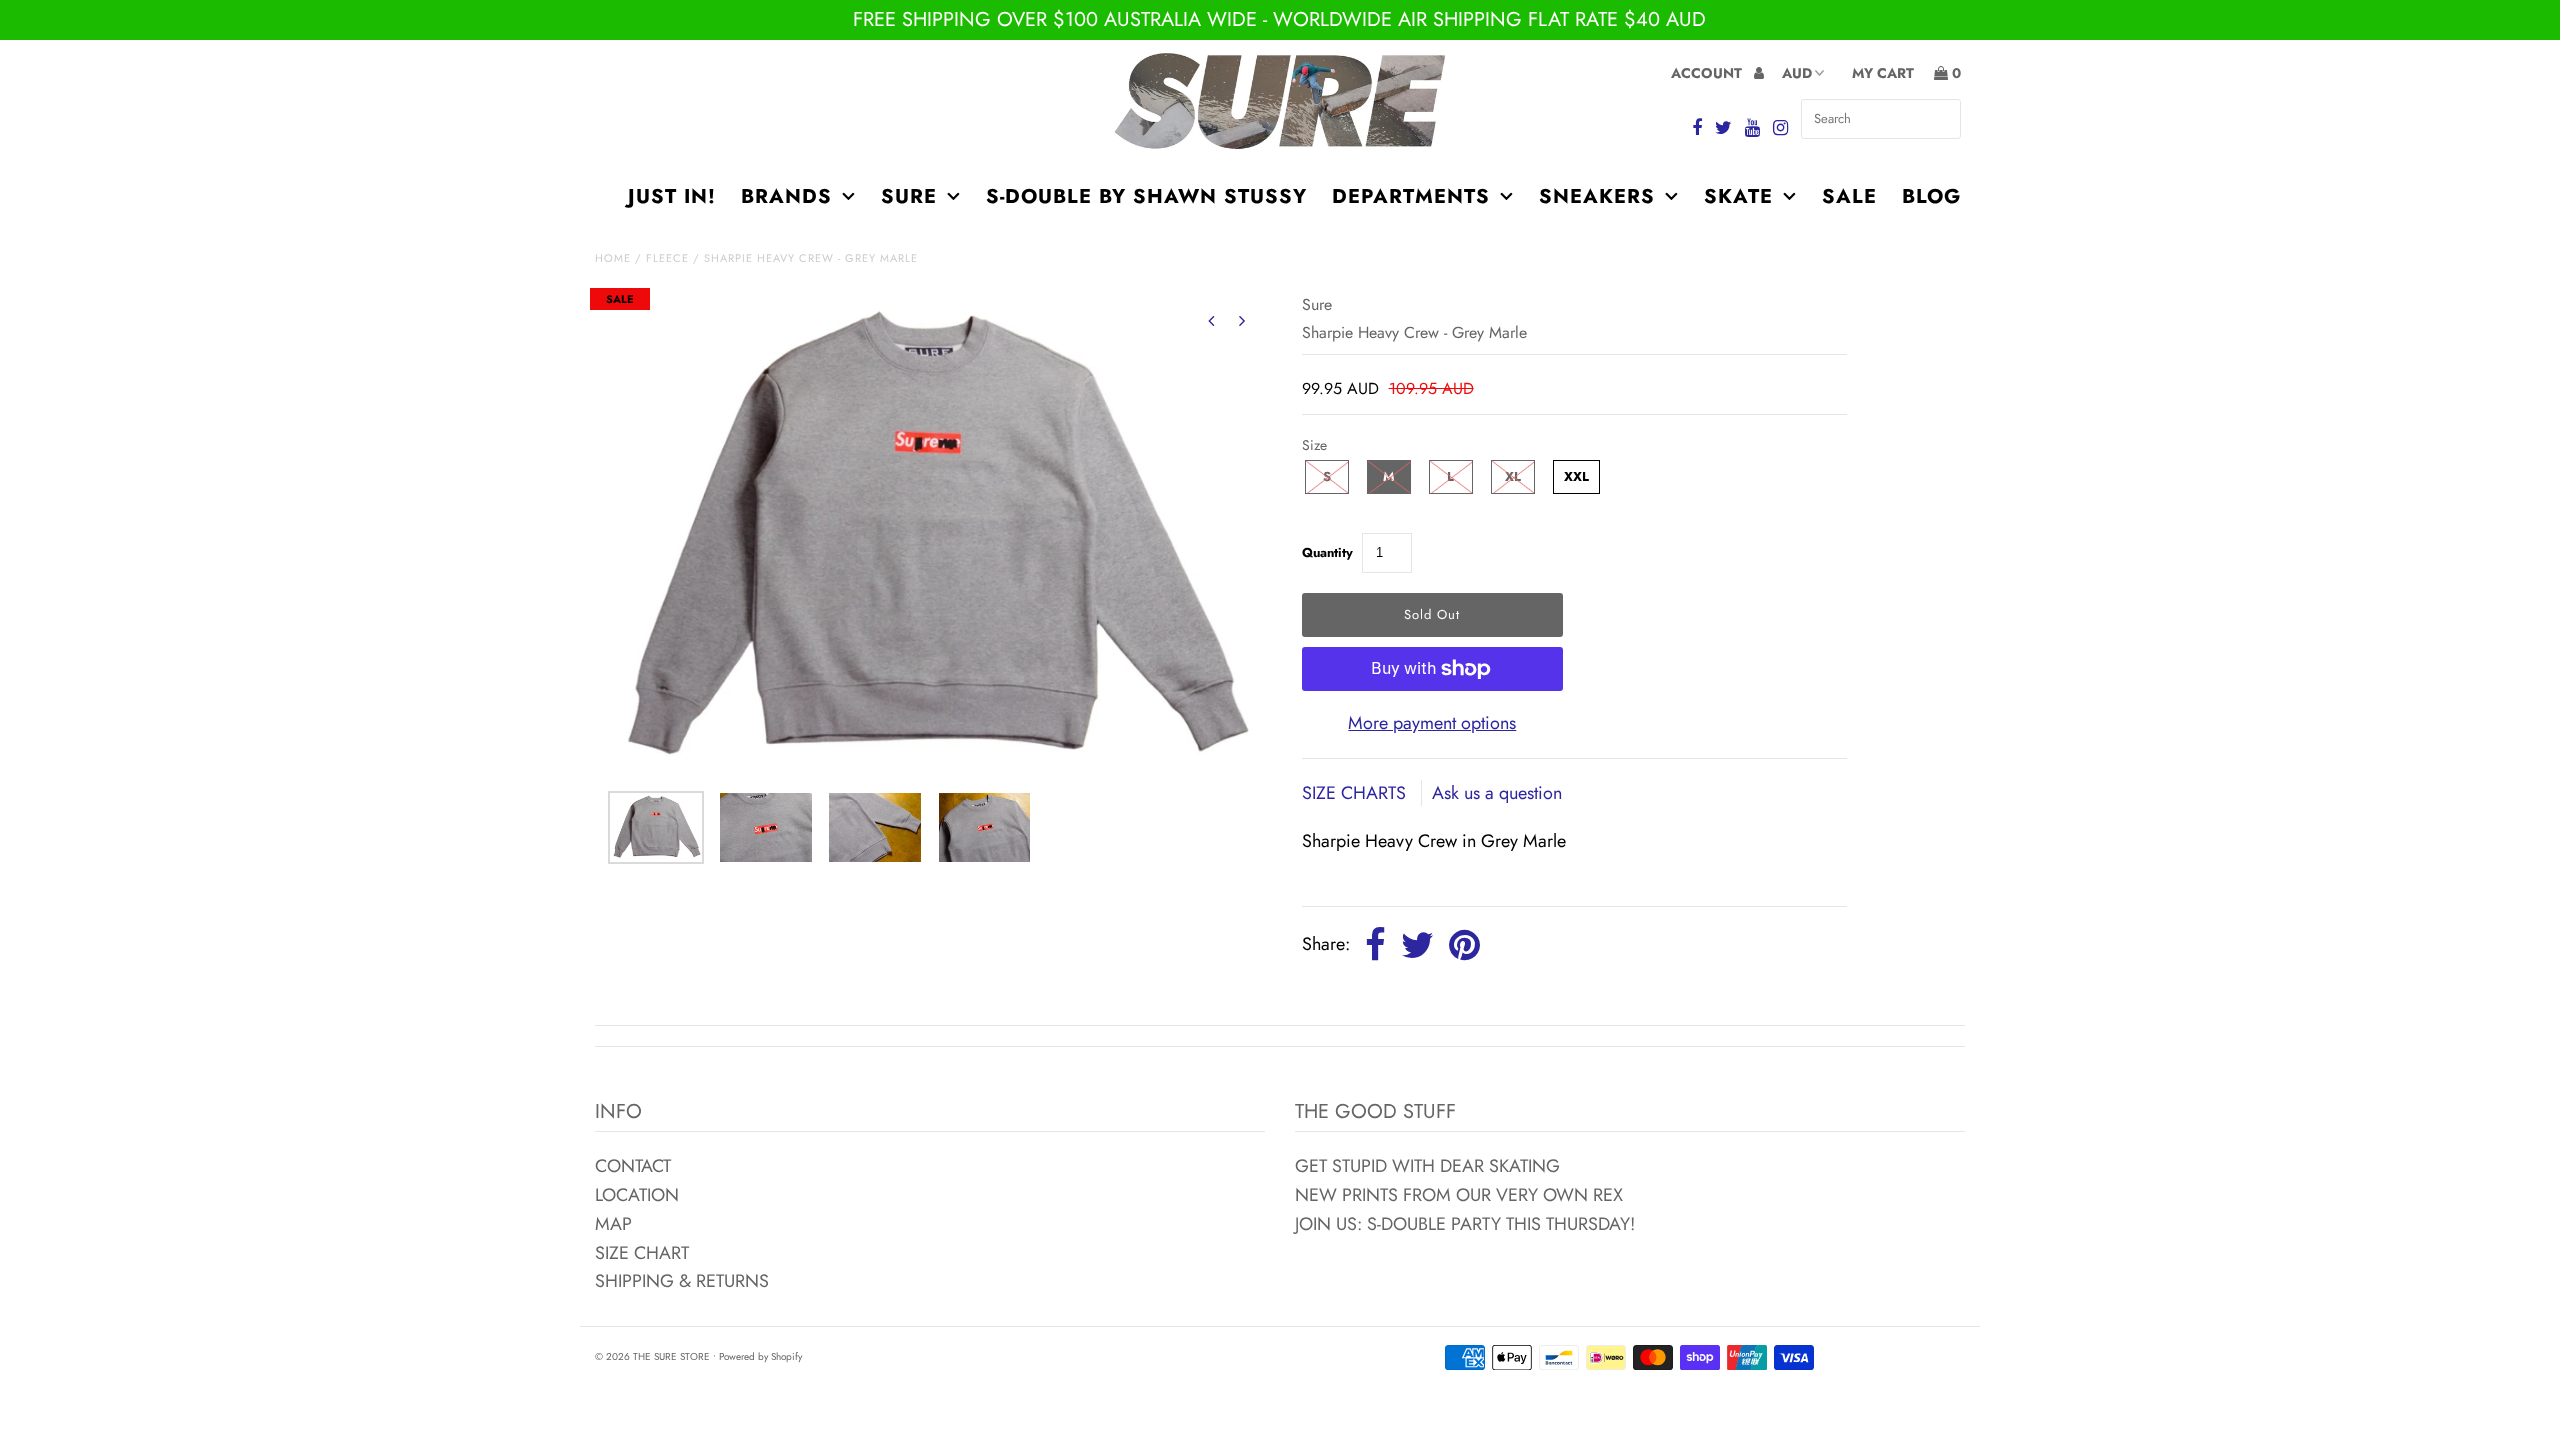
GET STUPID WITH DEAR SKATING (1427, 1166)
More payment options (1432, 723)
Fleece (667, 258)
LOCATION (637, 1195)
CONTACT (633, 1166)
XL (1513, 476)
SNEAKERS (1597, 196)
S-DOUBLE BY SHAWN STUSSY (1146, 196)
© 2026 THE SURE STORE (652, 1356)
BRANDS (786, 196)
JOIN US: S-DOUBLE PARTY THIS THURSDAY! (1465, 1224)
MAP (613, 1224)
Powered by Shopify (760, 1356)
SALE (1849, 196)
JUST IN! (672, 196)
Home (613, 258)
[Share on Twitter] (1417, 946)
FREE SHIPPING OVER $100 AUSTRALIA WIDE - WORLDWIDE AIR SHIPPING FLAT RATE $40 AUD (1279, 19)
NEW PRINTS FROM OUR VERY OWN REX (1459, 1195)
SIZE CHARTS (1356, 793)
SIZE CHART (642, 1253)
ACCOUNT (1708, 73)
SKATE (1738, 196)
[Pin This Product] (1464, 946)
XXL (1576, 476)
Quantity (1327, 552)
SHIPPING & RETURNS (682, 1281)
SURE (909, 196)
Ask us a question (1497, 793)
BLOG (1931, 196)
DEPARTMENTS (1411, 196)
